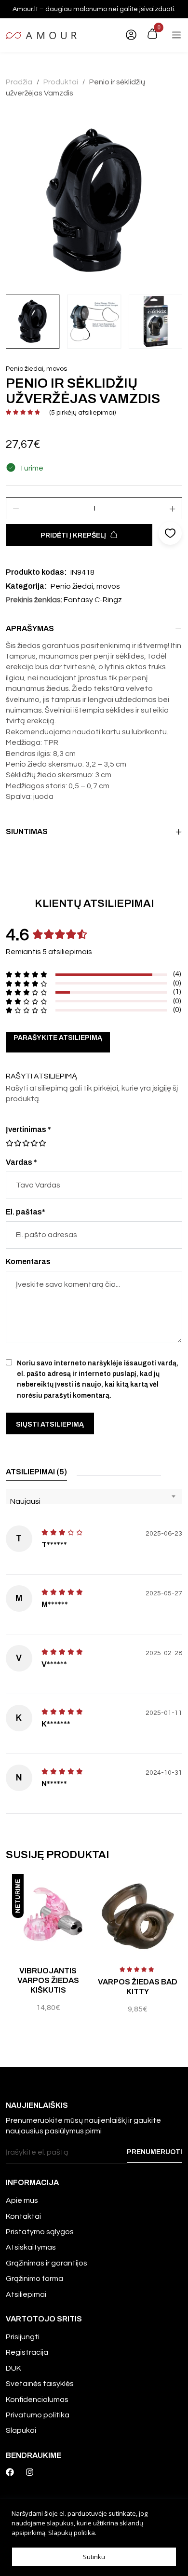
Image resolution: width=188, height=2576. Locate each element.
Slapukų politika (72, 2533)
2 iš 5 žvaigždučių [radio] (13, 1143)
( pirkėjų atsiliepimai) (82, 413)
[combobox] (94, 1497)
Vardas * (21, 1162)
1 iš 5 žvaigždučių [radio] (10, 1143)
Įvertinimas (28, 1129)
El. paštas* (26, 1212)
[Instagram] (30, 2472)
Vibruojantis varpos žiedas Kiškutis (48, 1980)
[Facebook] (10, 2472)
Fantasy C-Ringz (93, 600)
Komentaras (28, 1261)
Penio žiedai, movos (36, 369)
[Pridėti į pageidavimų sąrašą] (88, 1891)
